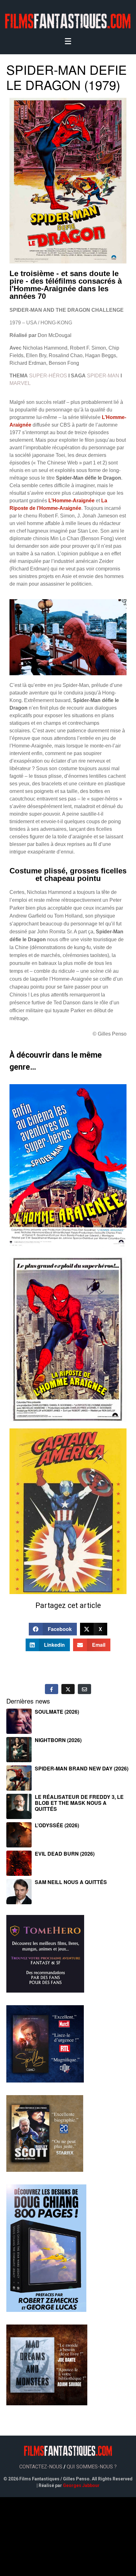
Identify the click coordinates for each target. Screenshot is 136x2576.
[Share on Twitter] (68, 1689)
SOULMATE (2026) (57, 1712)
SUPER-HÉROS (48, 376)
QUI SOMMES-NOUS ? (92, 2467)
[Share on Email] (84, 1689)
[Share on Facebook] (52, 1689)
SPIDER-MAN (103, 376)
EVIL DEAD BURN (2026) (65, 1854)
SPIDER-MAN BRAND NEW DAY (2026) (82, 1768)
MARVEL (20, 383)
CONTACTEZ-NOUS (41, 2467)
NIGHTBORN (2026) (58, 1740)
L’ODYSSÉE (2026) (57, 1825)
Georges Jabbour (81, 2485)
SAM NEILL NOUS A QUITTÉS (71, 1882)
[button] (53, 1629)
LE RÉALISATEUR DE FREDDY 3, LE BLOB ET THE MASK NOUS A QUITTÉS (79, 1803)
